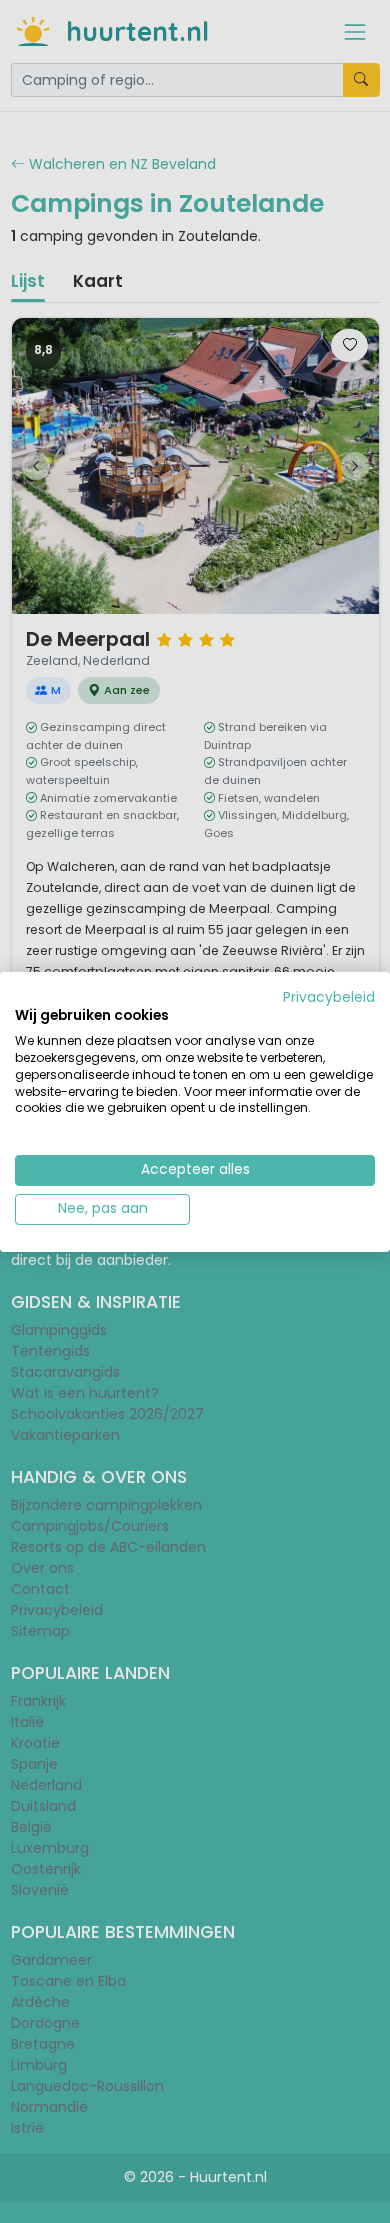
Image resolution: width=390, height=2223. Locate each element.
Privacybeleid (329, 996)
